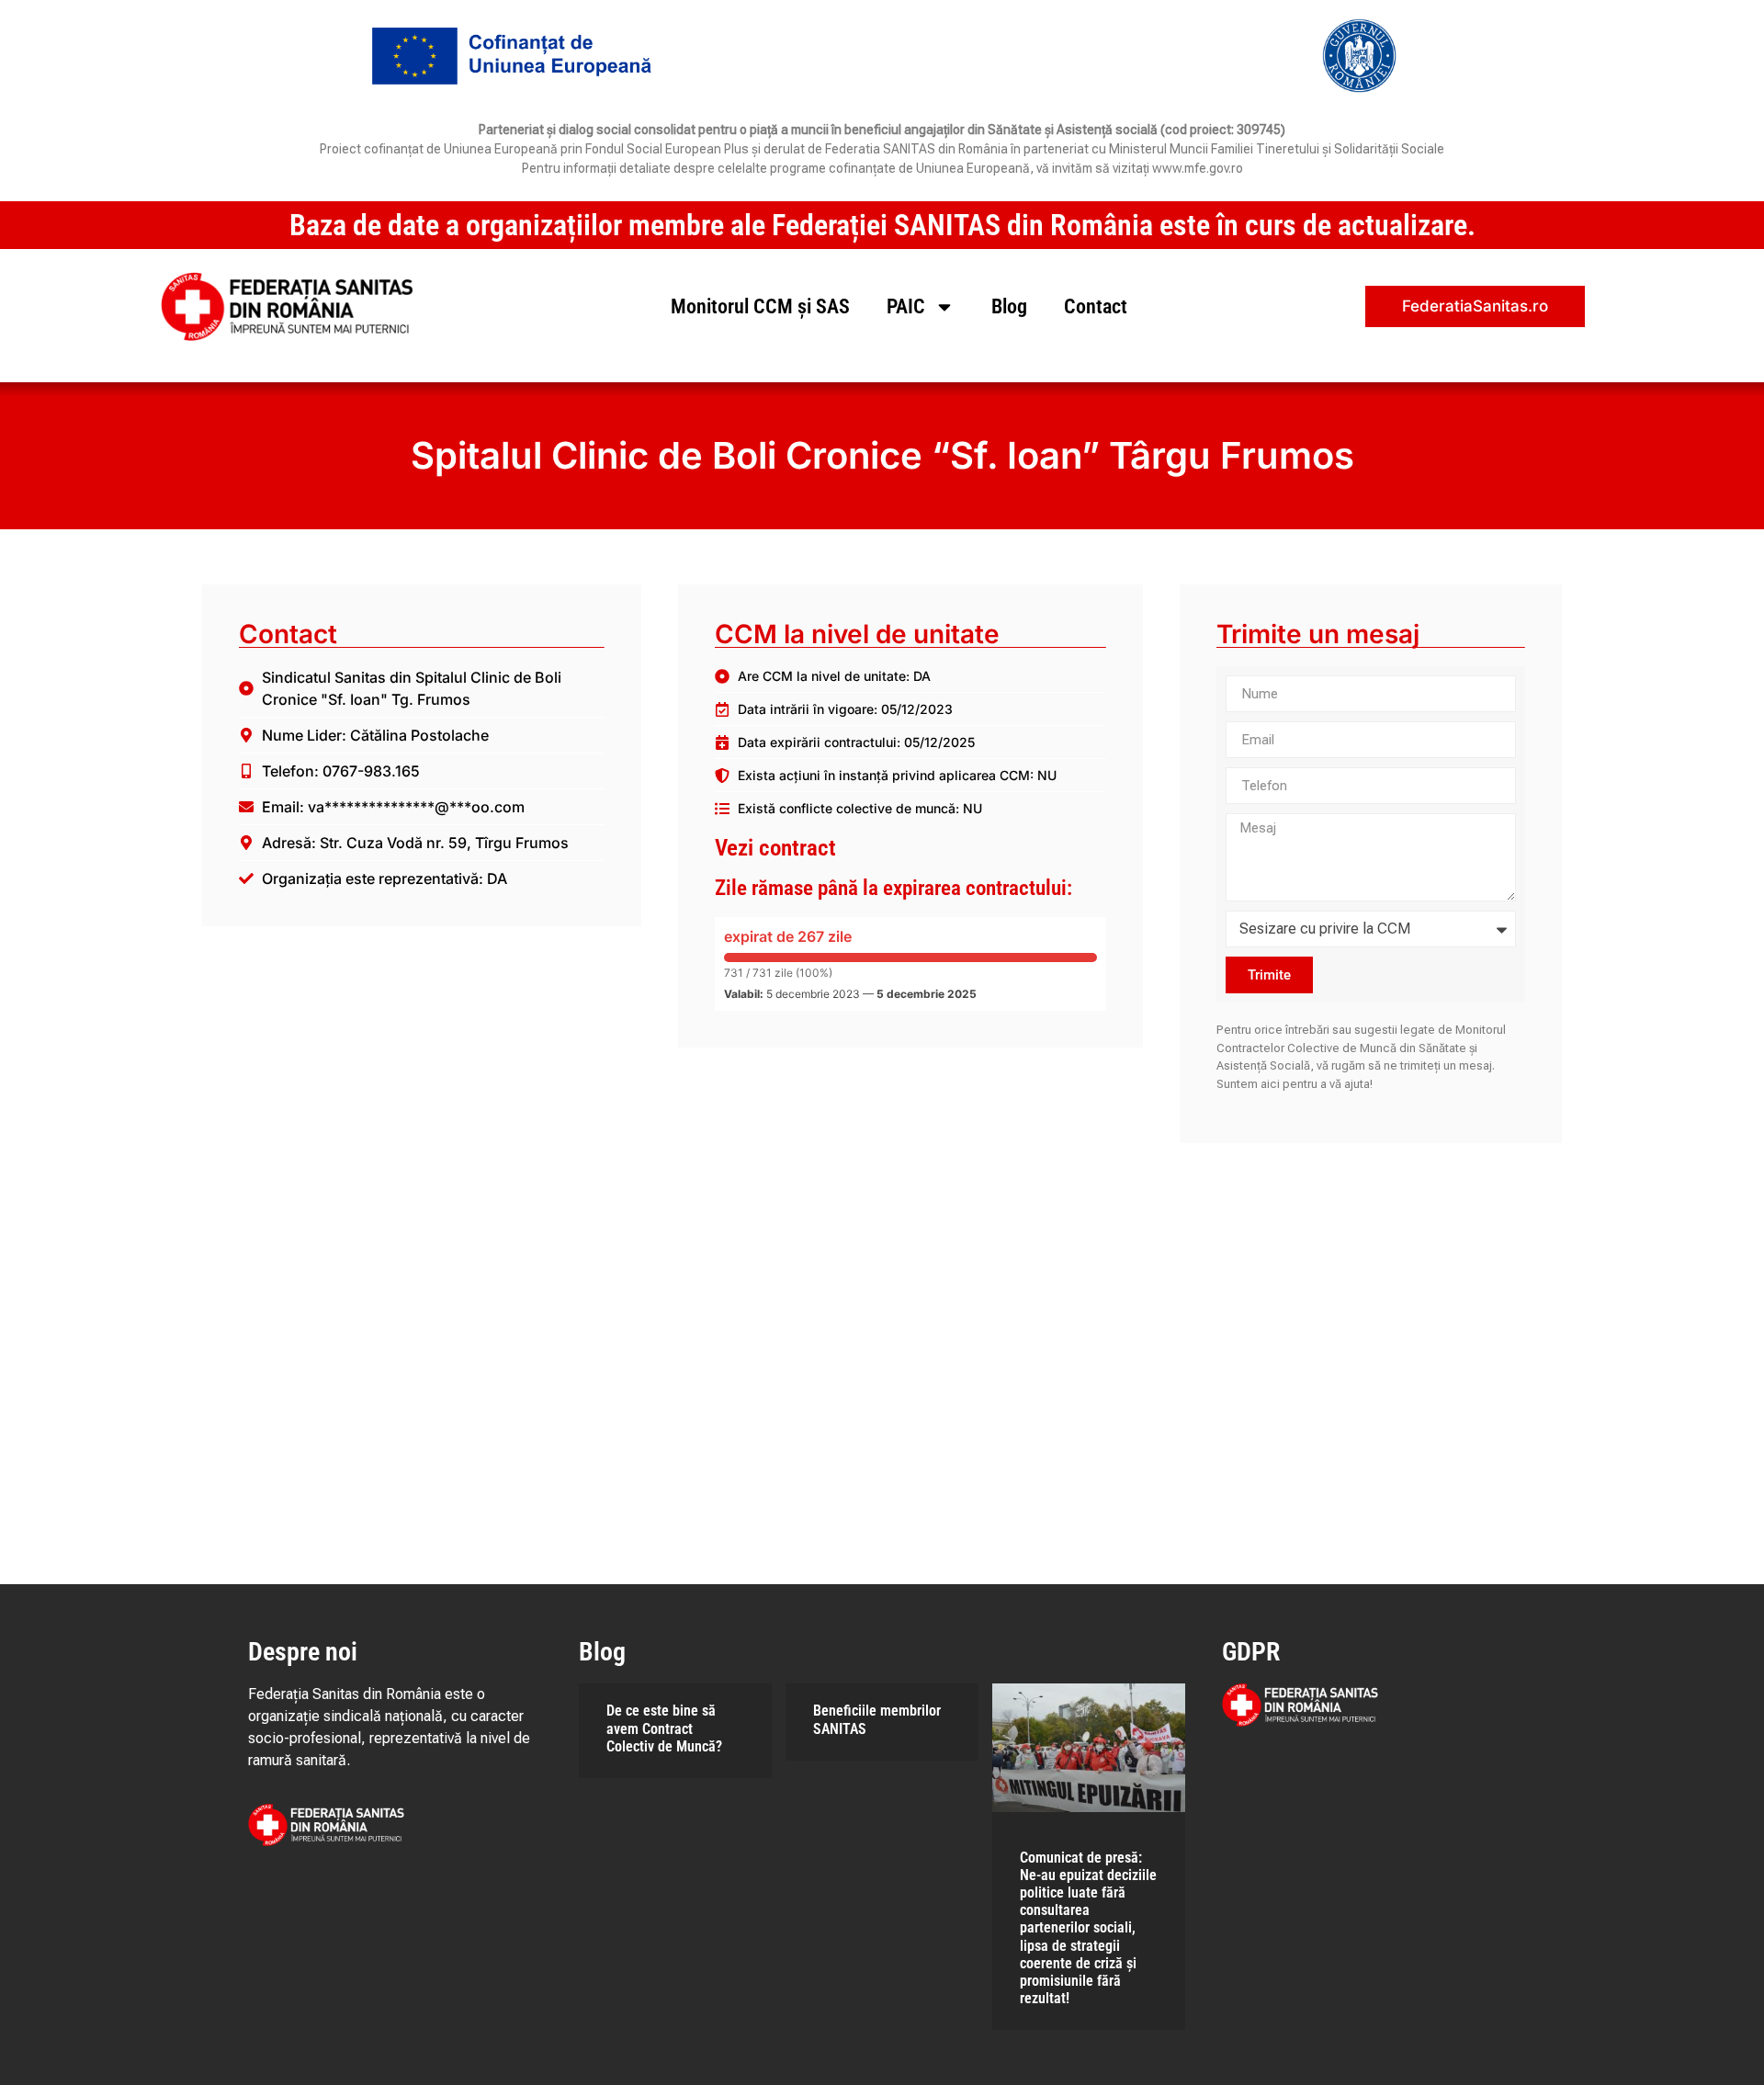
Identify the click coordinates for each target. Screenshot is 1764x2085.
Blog (1009, 306)
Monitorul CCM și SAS (760, 306)
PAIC (906, 306)
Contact (1096, 306)
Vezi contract (775, 848)
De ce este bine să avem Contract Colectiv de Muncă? (664, 1728)
